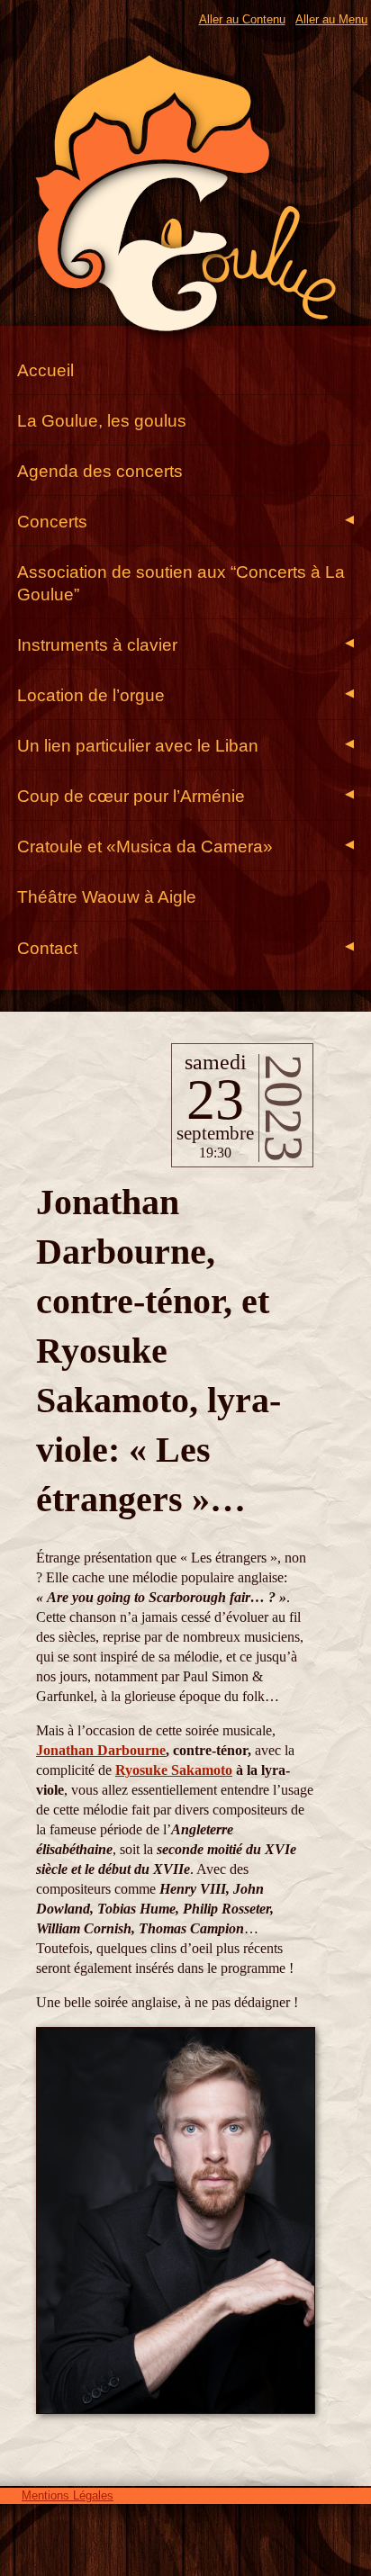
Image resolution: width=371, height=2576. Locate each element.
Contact (185, 948)
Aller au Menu (331, 19)
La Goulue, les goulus (102, 421)
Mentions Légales (68, 2495)
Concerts (185, 522)
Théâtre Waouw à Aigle (107, 897)
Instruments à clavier (185, 645)
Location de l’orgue (185, 695)
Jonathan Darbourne (101, 1750)
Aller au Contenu (242, 19)
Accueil (45, 370)
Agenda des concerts (100, 471)
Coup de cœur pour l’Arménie (185, 796)
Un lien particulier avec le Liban (185, 746)
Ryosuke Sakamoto (174, 1770)
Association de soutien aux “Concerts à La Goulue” (181, 583)
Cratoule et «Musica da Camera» (185, 847)
